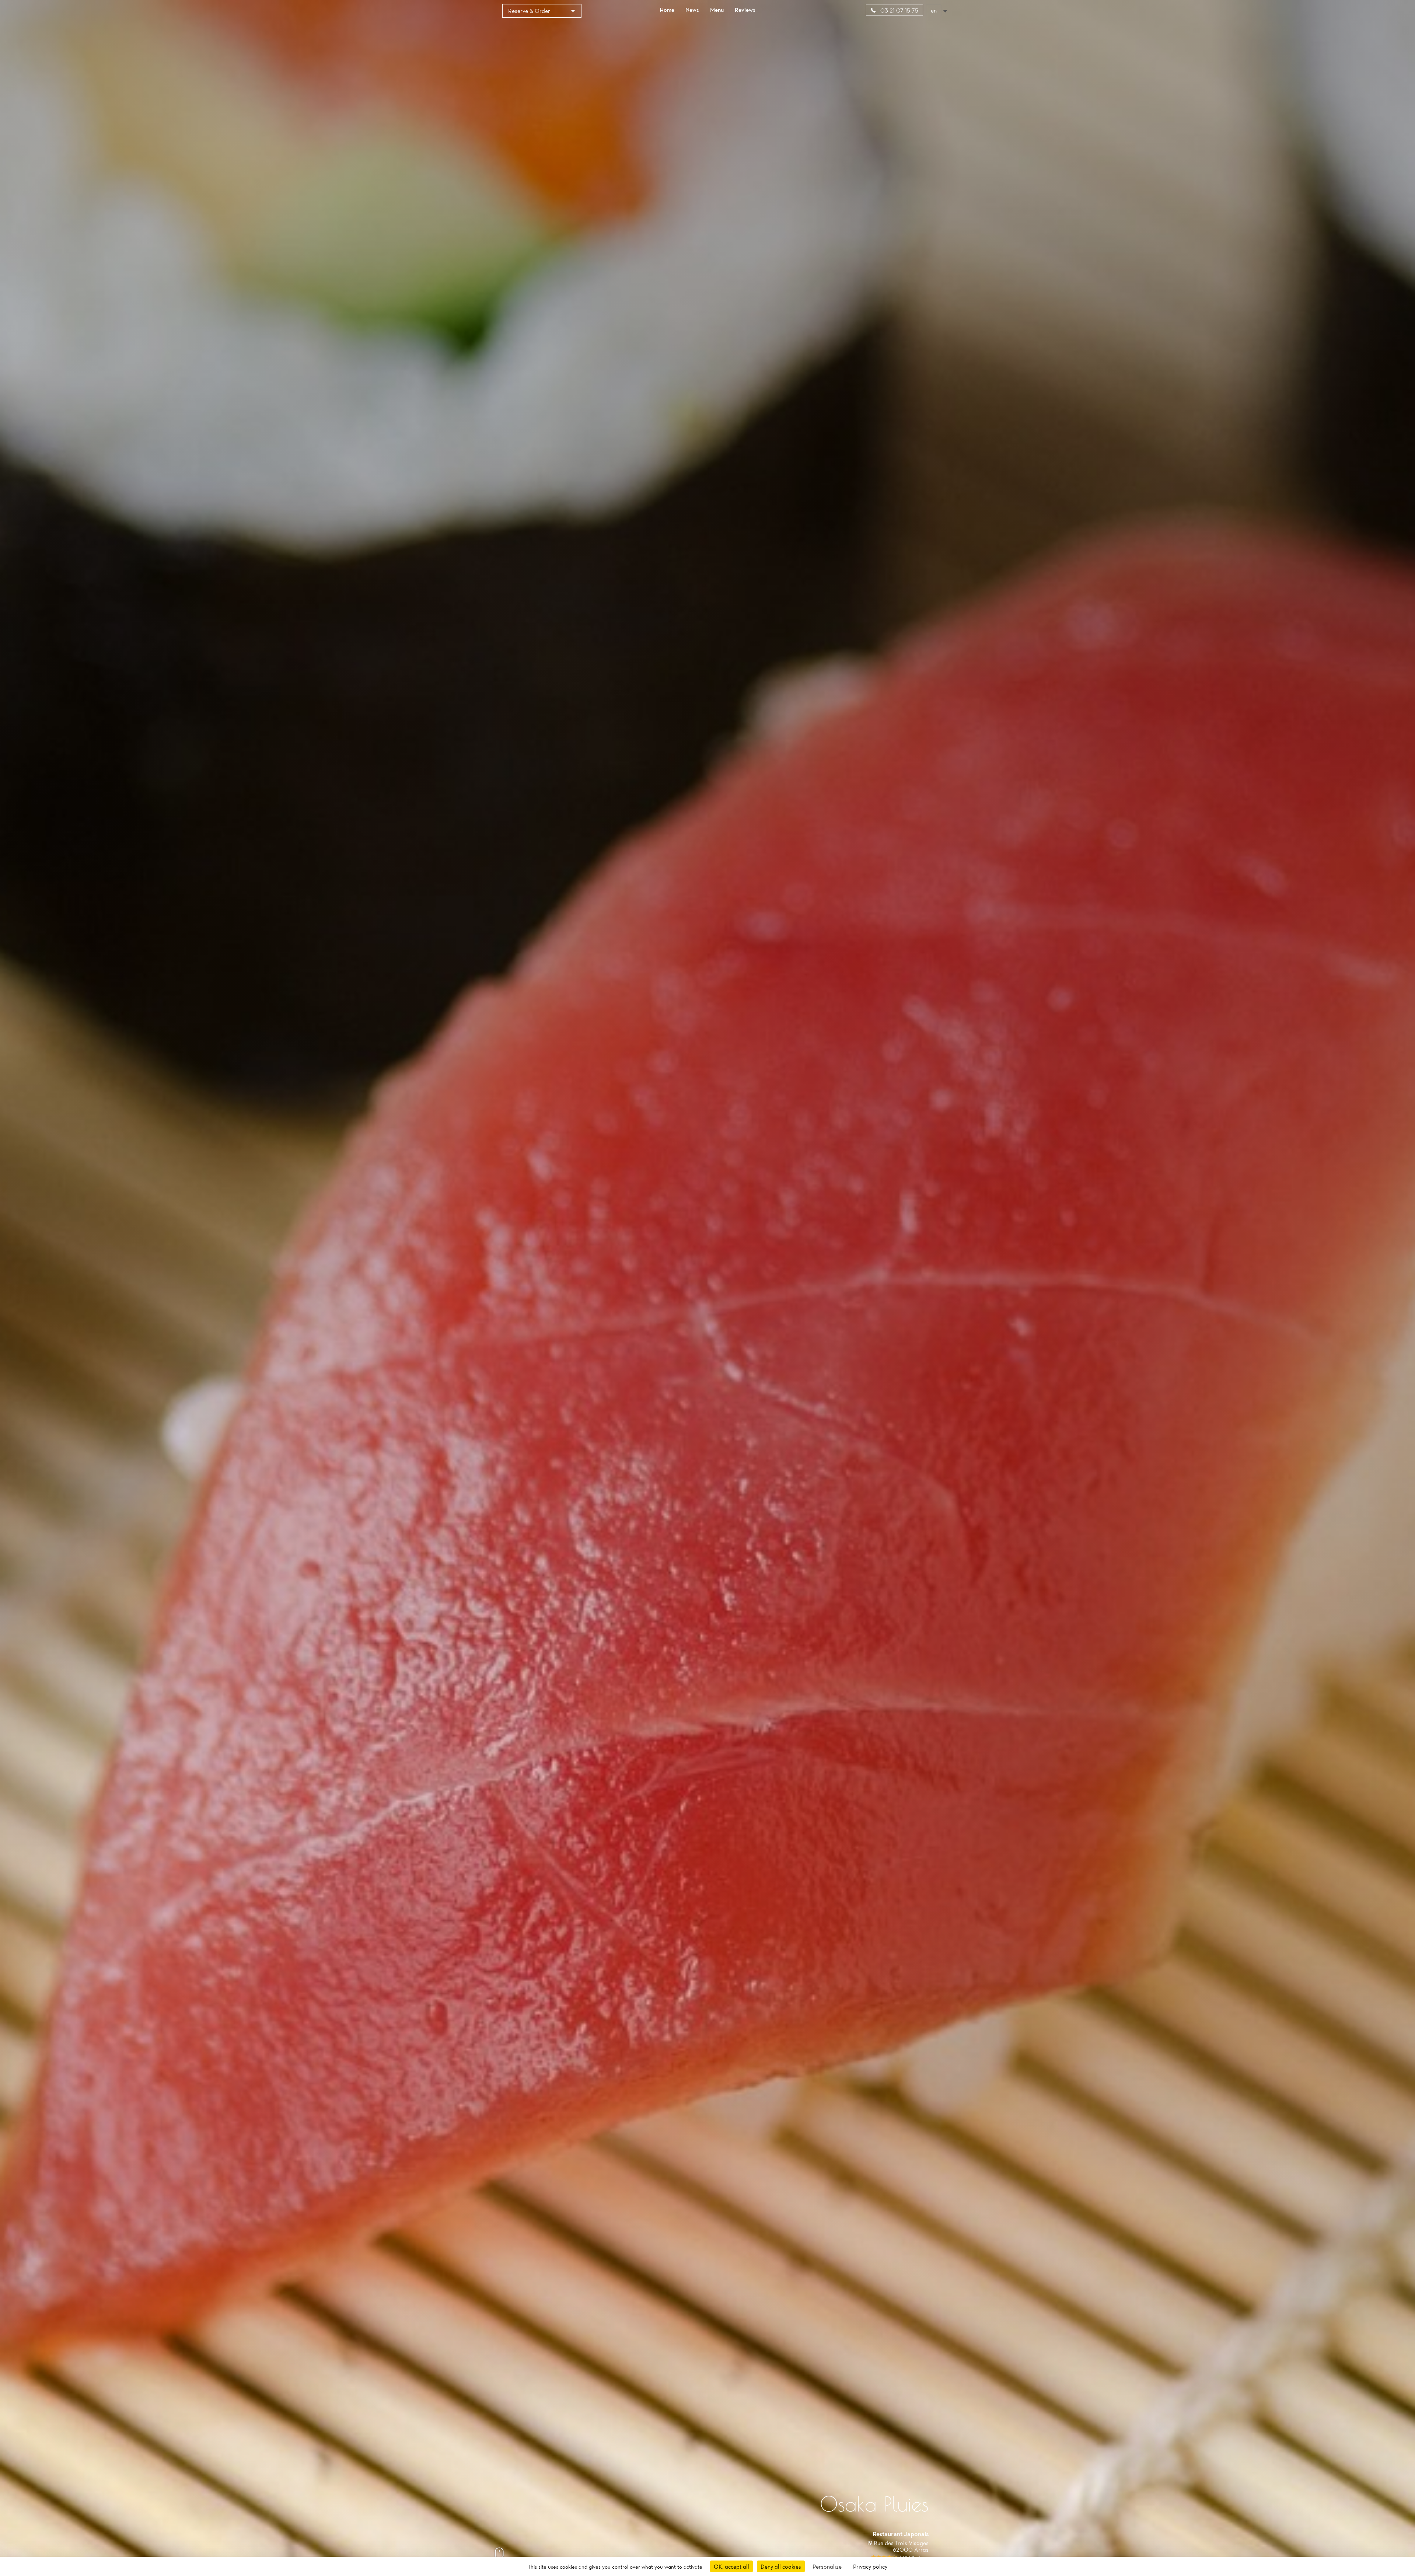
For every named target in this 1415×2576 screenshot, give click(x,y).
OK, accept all (731, 2566)
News (692, 10)
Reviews (745, 10)
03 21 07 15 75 (899, 10)
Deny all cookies (781, 2566)
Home (667, 10)
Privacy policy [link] (870, 2566)
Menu (717, 10)
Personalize (827, 2566)
